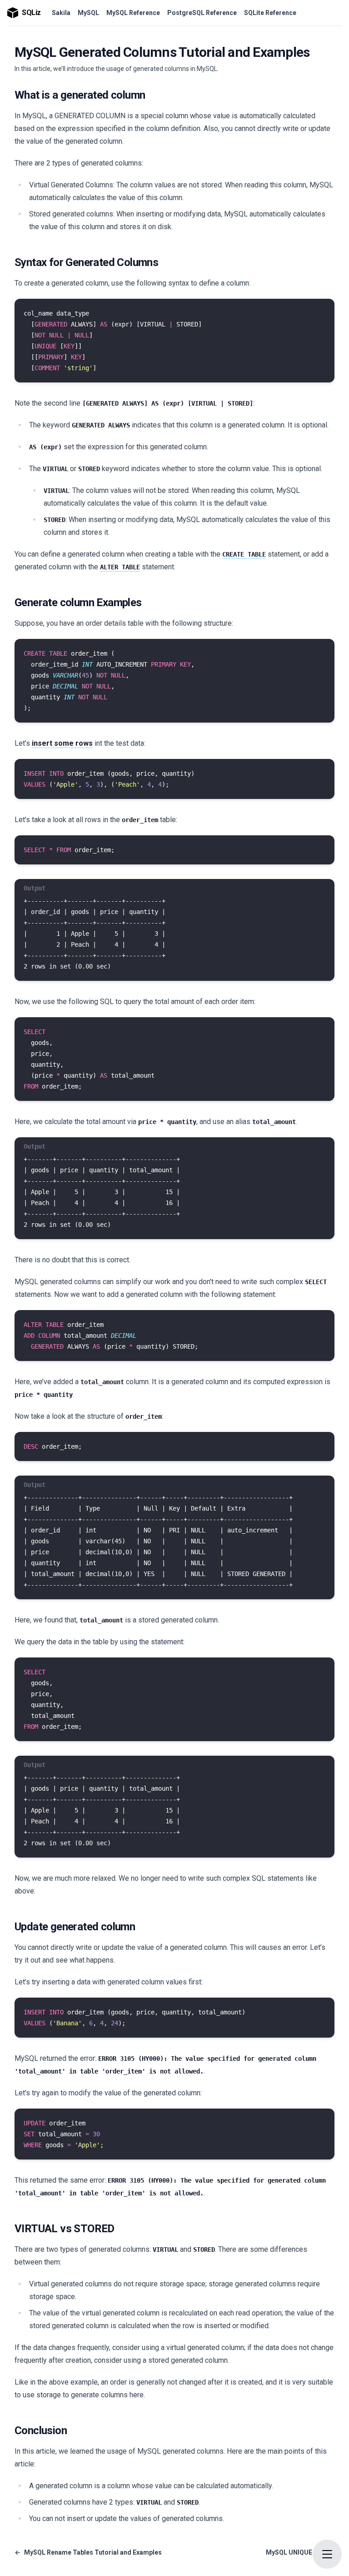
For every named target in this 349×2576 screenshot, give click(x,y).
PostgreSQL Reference (202, 13)
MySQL (88, 13)
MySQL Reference (133, 13)
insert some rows (62, 743)
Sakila (61, 13)
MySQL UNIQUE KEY (300, 2552)
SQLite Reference (270, 13)
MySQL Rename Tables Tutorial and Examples (88, 2552)
